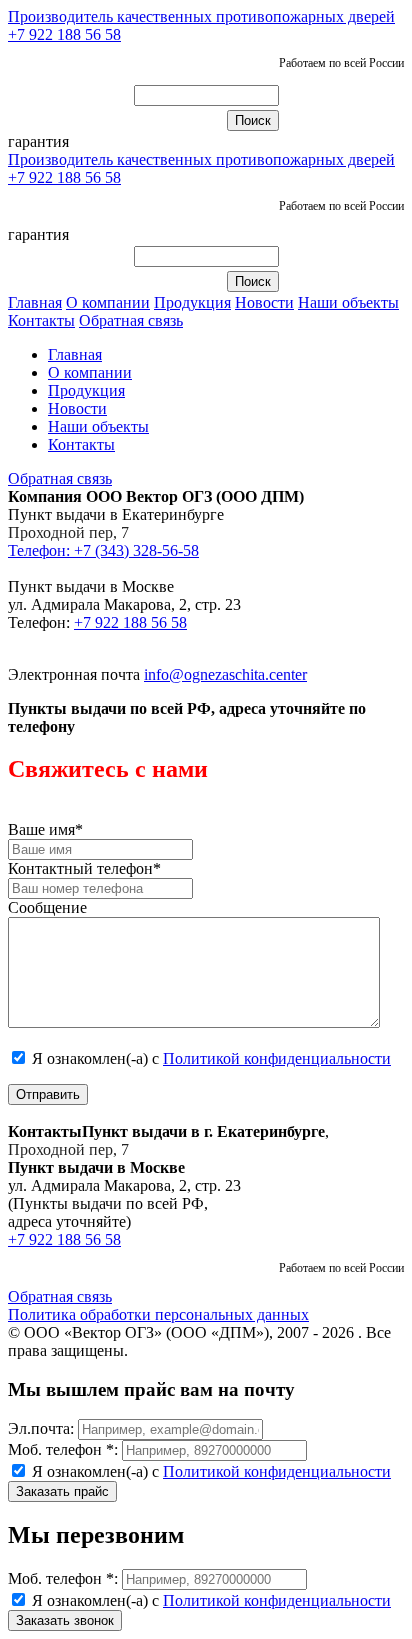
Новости (264, 302)
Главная (35, 302)
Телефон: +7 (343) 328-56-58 (103, 550)
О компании (108, 302)
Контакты (41, 320)
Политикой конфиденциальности (277, 1058)
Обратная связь (131, 320)
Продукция (192, 302)
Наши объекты (348, 302)
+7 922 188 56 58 (64, 34)
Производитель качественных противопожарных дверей (201, 16)
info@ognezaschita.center (225, 674)
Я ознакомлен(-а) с (209, 1058)
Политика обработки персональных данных (158, 1314)
